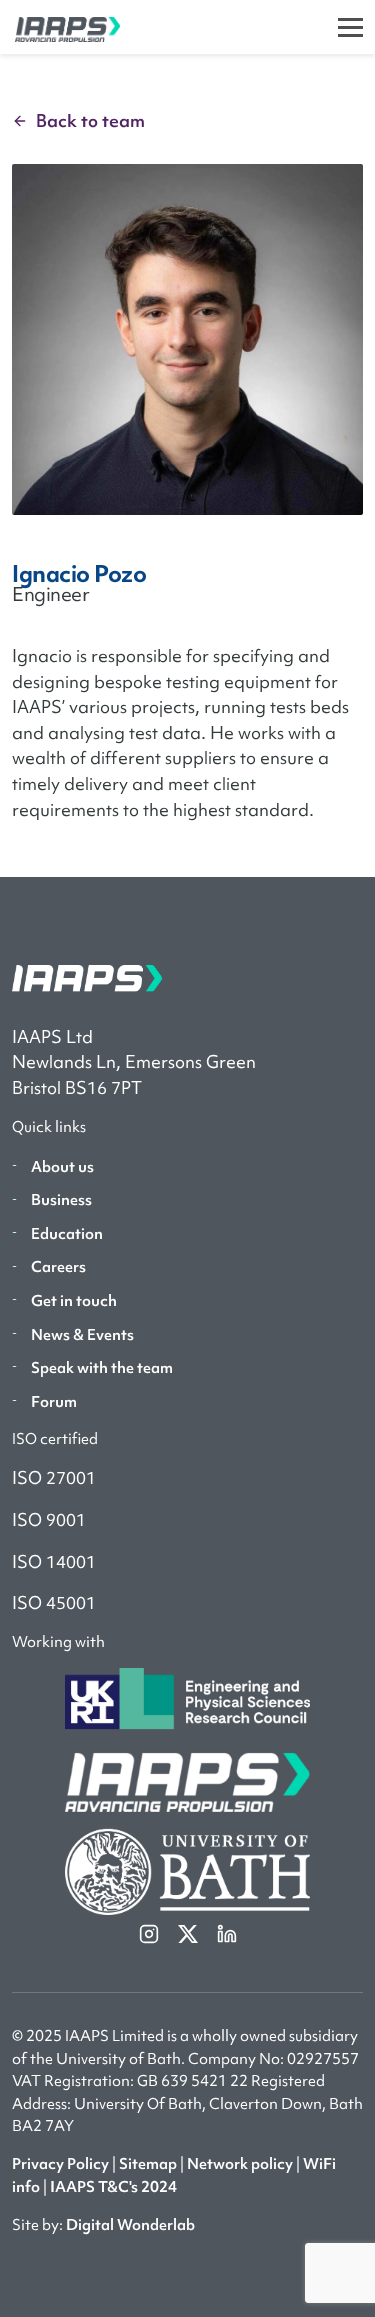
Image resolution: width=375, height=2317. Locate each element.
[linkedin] (227, 1933)
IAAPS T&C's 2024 (113, 2187)
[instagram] (150, 1933)
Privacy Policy (60, 2164)
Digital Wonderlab (130, 2225)
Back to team (90, 120)
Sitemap (148, 2164)
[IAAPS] (60, 27)
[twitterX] (189, 1933)
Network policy (240, 2164)
